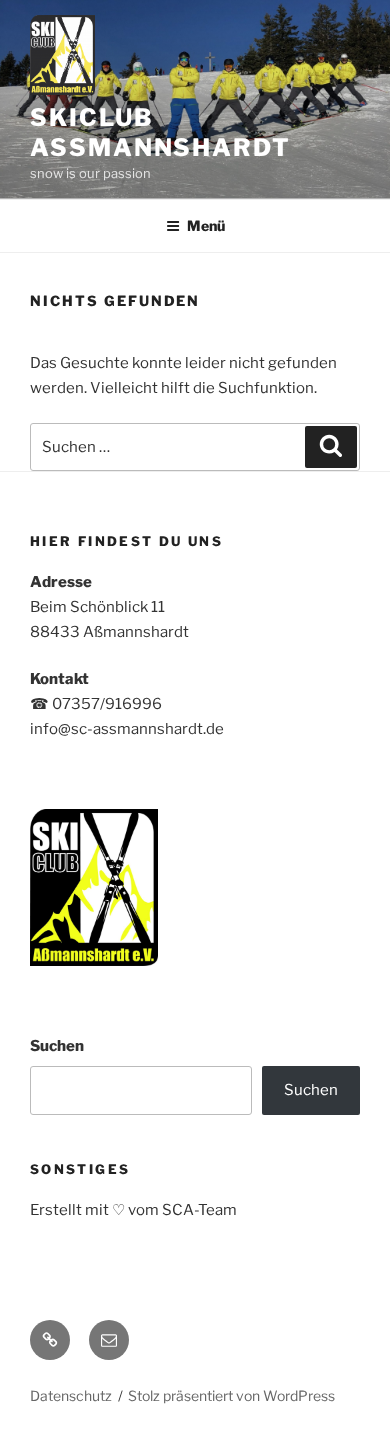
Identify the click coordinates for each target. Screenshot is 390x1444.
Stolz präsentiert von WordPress (231, 1395)
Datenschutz (71, 1395)
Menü (206, 225)
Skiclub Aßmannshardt (160, 132)
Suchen (57, 1046)
